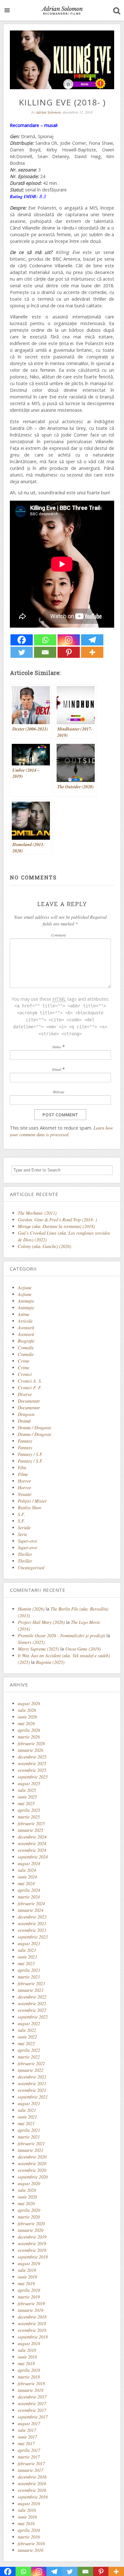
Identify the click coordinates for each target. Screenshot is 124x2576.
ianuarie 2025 (31, 1830)
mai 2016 (26, 2523)
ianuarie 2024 (31, 1910)
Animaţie (26, 1301)
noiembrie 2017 (32, 2403)
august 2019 (29, 2263)
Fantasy (25, 1441)
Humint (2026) (31, 1609)
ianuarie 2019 (31, 2310)
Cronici (25, 1374)
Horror (24, 1481)
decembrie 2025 (32, 1757)
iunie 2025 (27, 1797)
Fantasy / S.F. (31, 1454)
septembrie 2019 (33, 2257)
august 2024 (29, 1863)
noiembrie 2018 (32, 2323)
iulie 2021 (27, 2110)
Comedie (26, 1348)
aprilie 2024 (29, 1890)
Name (57, 1047)
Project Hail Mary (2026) (41, 1622)
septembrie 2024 (33, 1857)
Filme (23, 1474)
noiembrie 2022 (32, 2003)
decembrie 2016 (32, 2477)
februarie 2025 (31, 1823)
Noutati (25, 1494)
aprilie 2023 (29, 1970)
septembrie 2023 (33, 1937)
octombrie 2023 (32, 1930)
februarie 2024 (31, 1903)
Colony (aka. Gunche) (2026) (45, 1246)
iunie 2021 (27, 2117)
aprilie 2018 (29, 2370)
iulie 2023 (27, 1950)
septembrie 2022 (33, 2017)
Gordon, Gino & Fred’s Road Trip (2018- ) (57, 1220)
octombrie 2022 (32, 2010)
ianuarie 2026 (31, 1750)
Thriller (25, 1554)
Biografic (26, 1341)
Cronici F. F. (30, 1388)
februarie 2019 (31, 2303)
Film (22, 1468)
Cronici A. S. (30, 1381)
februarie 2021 (31, 2143)
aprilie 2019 (29, 2290)
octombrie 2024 (32, 1850)
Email (57, 1069)
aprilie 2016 (29, 2530)
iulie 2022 (27, 2030)
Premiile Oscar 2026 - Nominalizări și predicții (62, 1635)
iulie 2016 (27, 2510)
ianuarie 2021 (31, 2150)
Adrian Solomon (48, 112)
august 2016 (29, 2503)
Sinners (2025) (31, 1642)
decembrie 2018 (32, 2317)
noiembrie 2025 (32, 1763)
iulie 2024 (27, 1870)
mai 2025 (26, 1803)
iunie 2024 (27, 1877)
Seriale (24, 1528)
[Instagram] (69, 640)
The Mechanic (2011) (37, 1213)
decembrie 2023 (32, 1917)
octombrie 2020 (32, 2170)
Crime (24, 1361)
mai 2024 (26, 1883)
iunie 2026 (27, 1717)
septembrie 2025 (33, 1777)
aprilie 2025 (29, 1810)
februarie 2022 (31, 2063)
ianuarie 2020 (31, 2230)
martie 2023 (29, 1977)
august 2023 (29, 1943)
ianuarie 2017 (31, 2470)
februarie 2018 (31, 2383)
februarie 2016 (31, 2543)
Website (59, 1092)
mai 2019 (26, 2283)
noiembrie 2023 (32, 1923)
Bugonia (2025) (50, 1662)
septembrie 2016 (33, 2497)
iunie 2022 (27, 2037)
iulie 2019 (27, 2270)
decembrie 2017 (32, 2397)
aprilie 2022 (29, 2050)
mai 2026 (26, 1723)
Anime (24, 1314)
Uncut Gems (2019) (83, 1649)
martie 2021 (29, 2137)
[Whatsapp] (45, 640)
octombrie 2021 (32, 2090)
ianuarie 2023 (31, 1990)
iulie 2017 (27, 2430)
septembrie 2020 (33, 2177)
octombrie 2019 (32, 2250)
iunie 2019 (27, 2277)
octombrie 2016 (32, 2490)
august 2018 (29, 2343)
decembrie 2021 (32, 2077)
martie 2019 (29, 2297)
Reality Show (30, 1508)
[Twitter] (22, 652)
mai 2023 (26, 1963)
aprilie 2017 (29, 2450)
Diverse (25, 1394)
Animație (26, 1308)
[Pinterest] (69, 652)
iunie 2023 (27, 1957)
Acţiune (25, 1288)
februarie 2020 (31, 2223)
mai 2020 (26, 2203)
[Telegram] (92, 640)
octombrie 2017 (32, 2410)
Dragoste (26, 1414)
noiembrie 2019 (32, 2243)
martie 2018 (29, 2377)
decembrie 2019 (32, 2237)
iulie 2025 (27, 1790)
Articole (25, 1321)
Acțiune (25, 1294)
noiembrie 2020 (32, 2163)
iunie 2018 (27, 2357)
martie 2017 (29, 2457)
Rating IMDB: (24, 196)
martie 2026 (29, 1737)
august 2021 (29, 2103)
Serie (22, 1534)
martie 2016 (29, 2537)
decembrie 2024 (32, 1837)
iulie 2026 (27, 1710)
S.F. (21, 1514)
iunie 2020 (27, 2197)
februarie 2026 (31, 1743)
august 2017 (29, 2423)
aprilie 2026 (29, 1730)
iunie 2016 (27, 2517)
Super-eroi (27, 1541)
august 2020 (29, 2183)
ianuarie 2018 (31, 2390)
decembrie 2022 (32, 1997)
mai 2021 (26, 2123)
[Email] (45, 652)
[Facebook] (22, 640)
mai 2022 (26, 2043)
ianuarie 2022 (31, 2070)
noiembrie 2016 (32, 2483)
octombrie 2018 (32, 2330)
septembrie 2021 (33, 2097)
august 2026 (29, 1703)
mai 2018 (26, 2363)
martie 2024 (29, 1897)
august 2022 (29, 2023)
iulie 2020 (27, 2190)
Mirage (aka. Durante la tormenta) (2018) (56, 1226)
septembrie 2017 (33, 2417)
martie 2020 (29, 2217)
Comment (59, 935)
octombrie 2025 (32, 1770)
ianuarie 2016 (31, 2550)
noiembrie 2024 (32, 1843)
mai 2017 (26, 2443)
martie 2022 (29, 2057)
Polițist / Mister (32, 1501)
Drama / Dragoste (34, 1428)
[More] (92, 652)
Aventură (26, 1328)
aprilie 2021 (29, 2130)
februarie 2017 (31, 2463)
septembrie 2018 (33, 2337)
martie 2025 (29, 1817)
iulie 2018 (27, 2350)
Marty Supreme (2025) (38, 1649)
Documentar (29, 1401)
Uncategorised (31, 1568)
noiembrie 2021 (32, 2083)
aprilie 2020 (29, 2210)
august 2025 (29, 1783)
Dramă (24, 1421)
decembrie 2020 (32, 2157)
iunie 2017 (27, 2437)
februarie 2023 (31, 1983)
